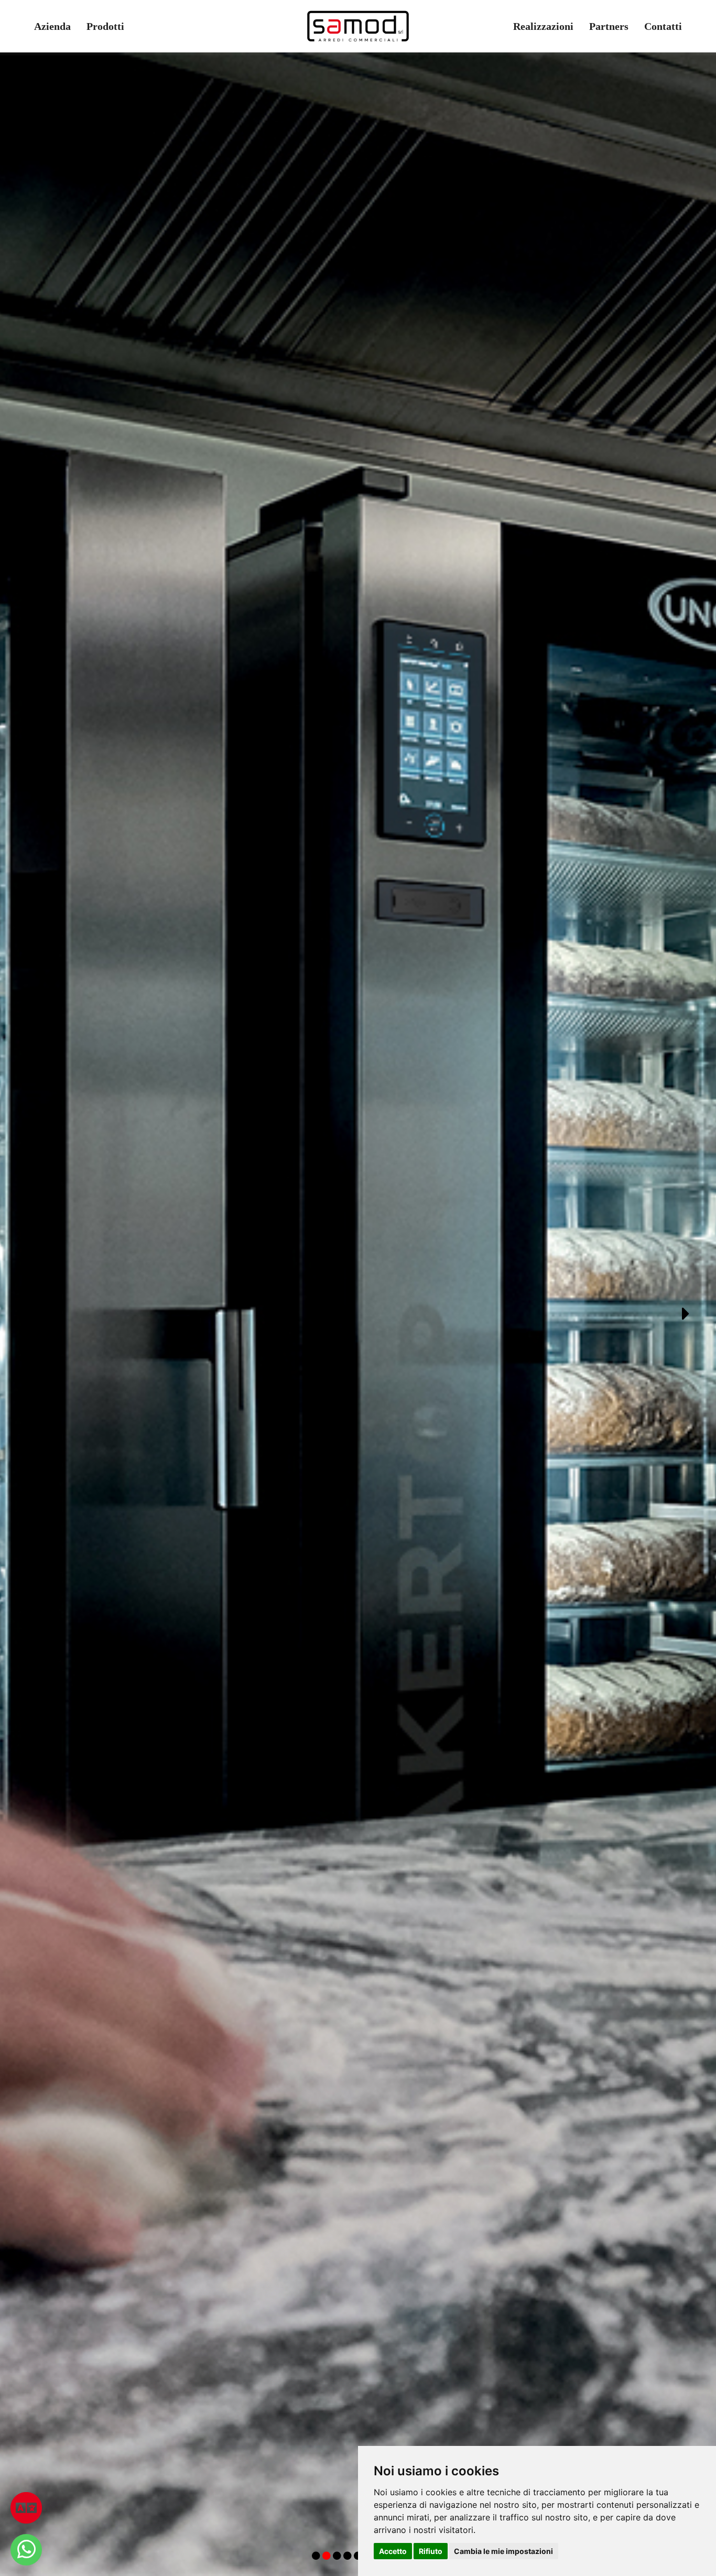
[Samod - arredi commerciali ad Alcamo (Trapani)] (26, 2550)
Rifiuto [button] (431, 2551)
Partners (609, 26)
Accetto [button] (393, 2551)
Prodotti (105, 26)
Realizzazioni (543, 26)
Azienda (52, 26)
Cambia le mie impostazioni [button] (503, 2551)
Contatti (663, 26)
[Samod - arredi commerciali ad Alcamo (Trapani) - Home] (358, 26)
